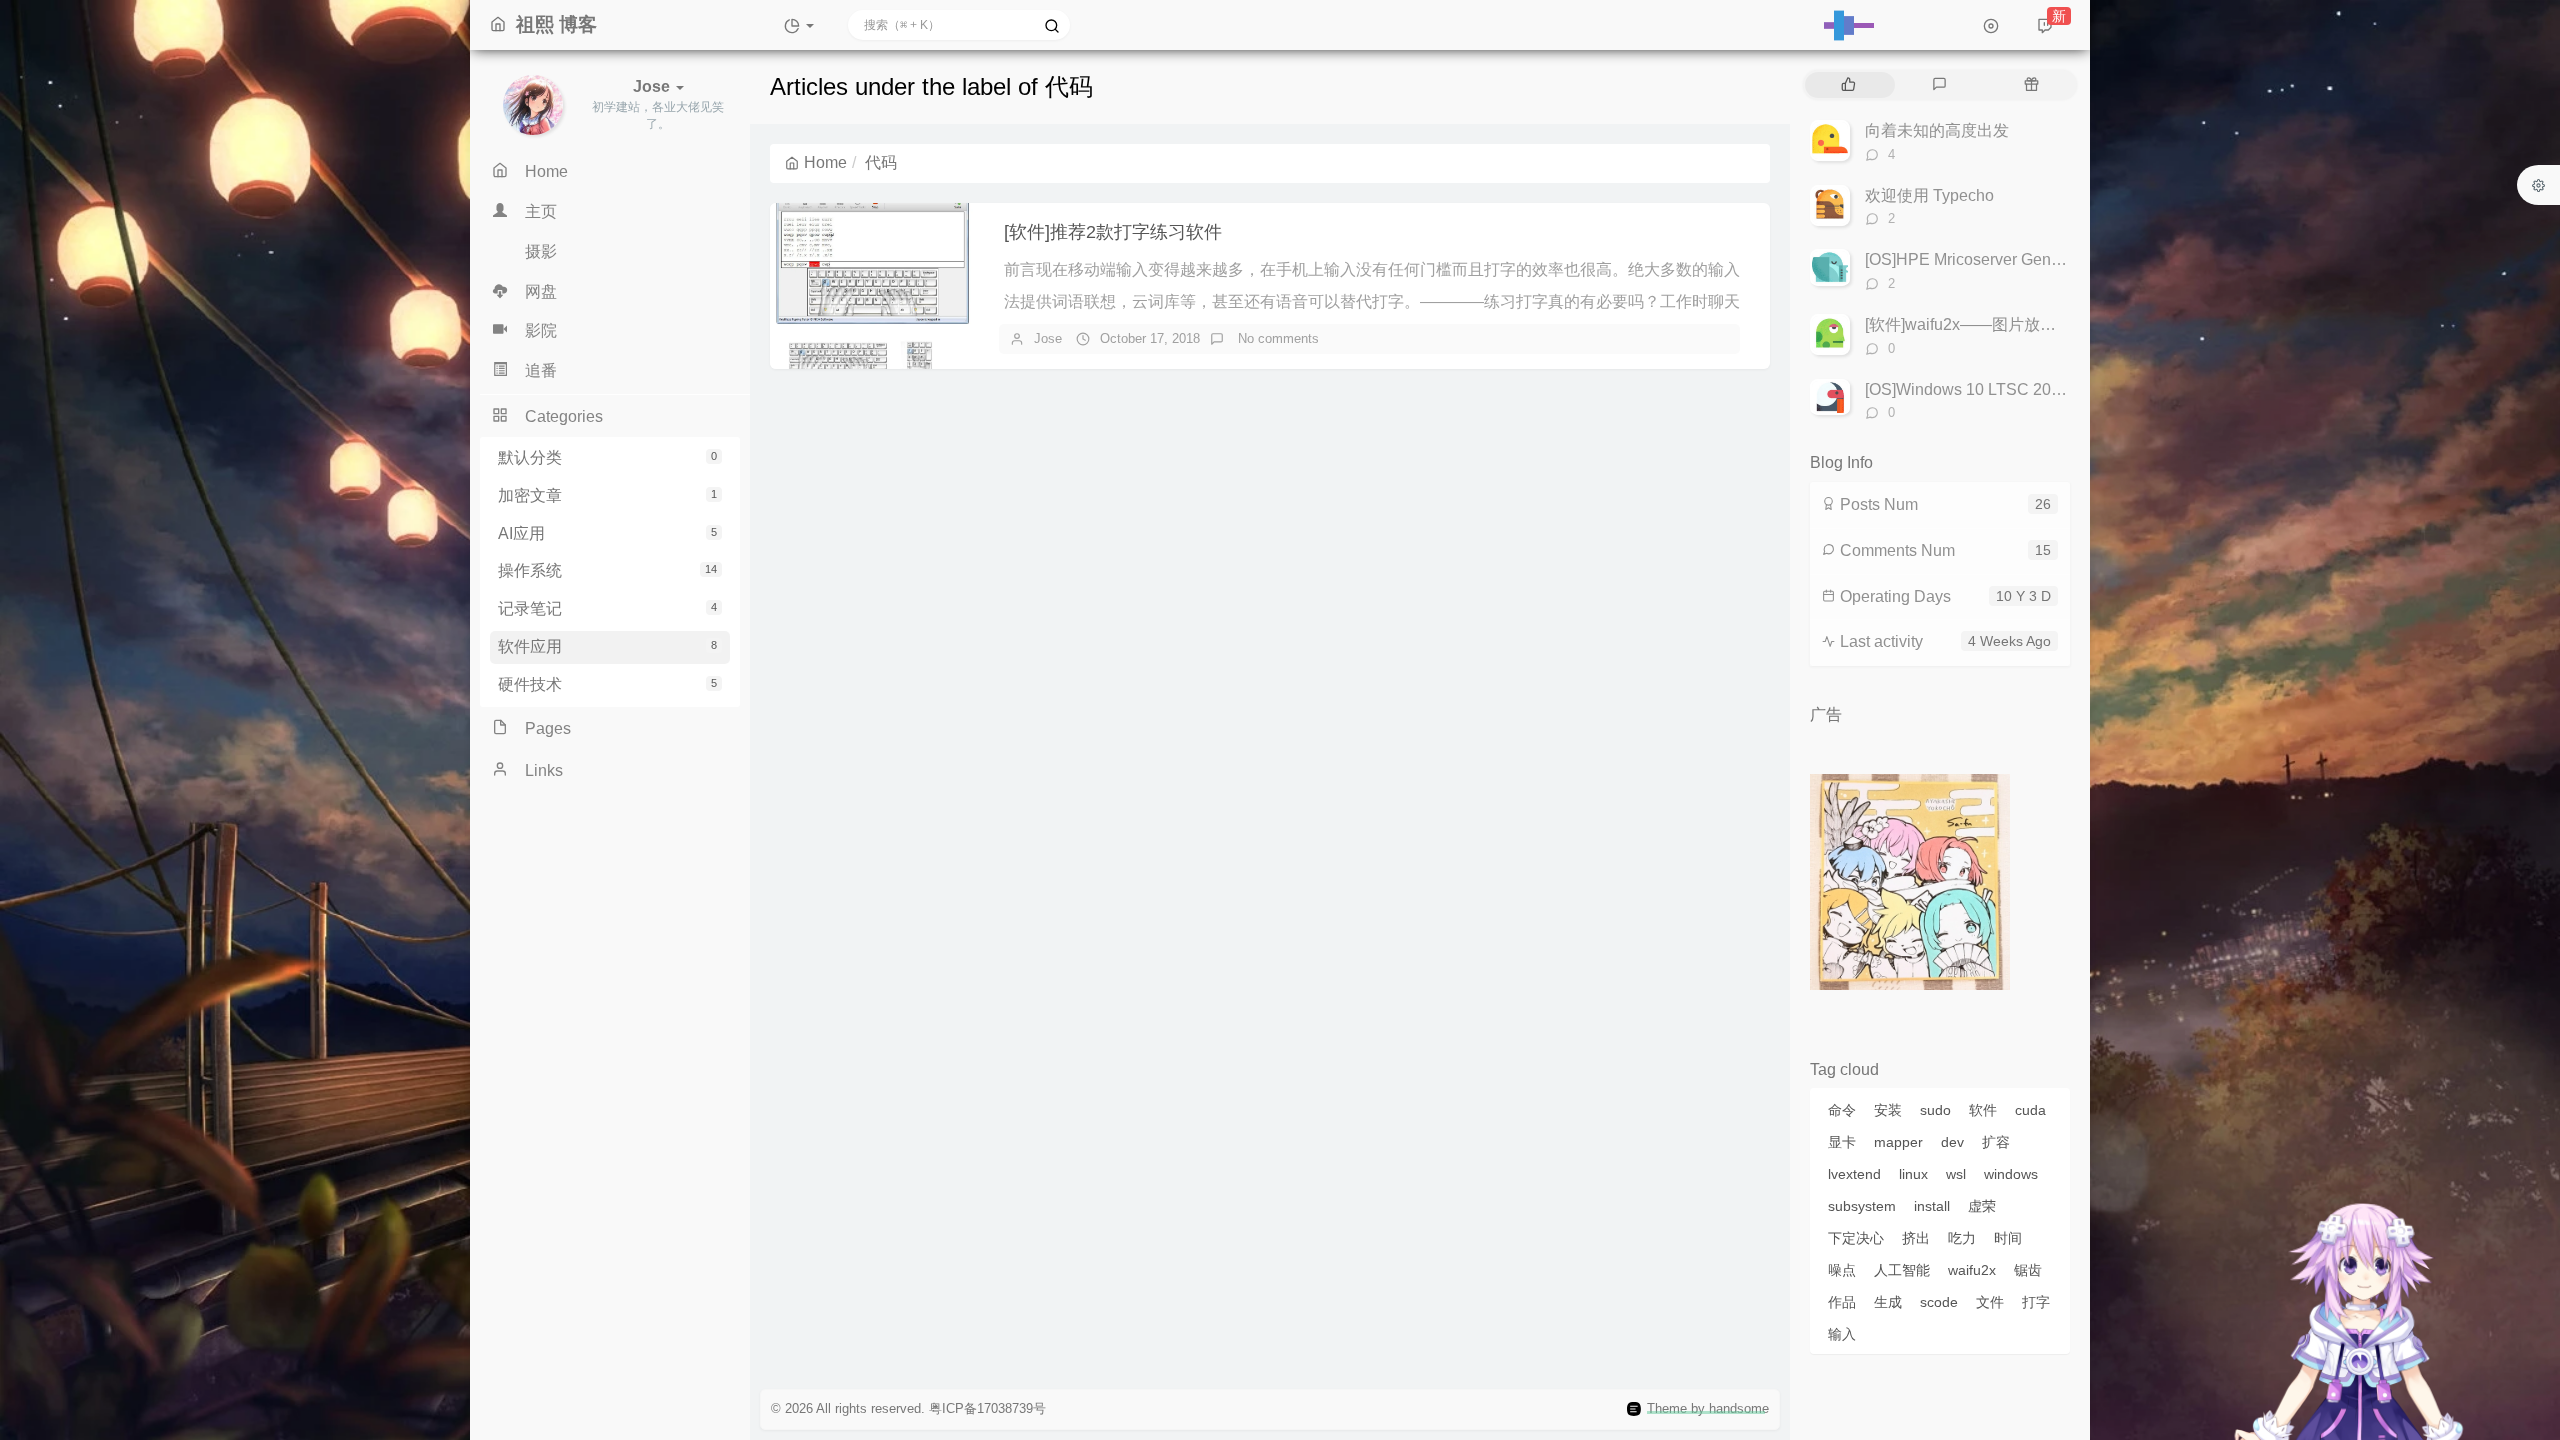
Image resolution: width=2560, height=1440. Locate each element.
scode (1939, 1302)
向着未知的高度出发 (1937, 130)
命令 (1842, 1110)
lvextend (1854, 1174)
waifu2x (1972, 1270)
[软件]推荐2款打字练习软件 (1113, 232)
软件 (1983, 1110)
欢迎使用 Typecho (1929, 195)
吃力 (1962, 1238)
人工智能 (1902, 1270)
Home (825, 162)
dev (1952, 1142)
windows (2011, 1174)
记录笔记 (607, 608)
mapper (1898, 1142)
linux (1913, 1174)
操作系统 (607, 570)
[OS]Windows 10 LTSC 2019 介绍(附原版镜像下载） (2051, 389)
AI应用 (607, 533)
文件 (1990, 1302)
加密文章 (607, 495)
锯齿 (2028, 1270)
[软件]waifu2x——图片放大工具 (1976, 324)
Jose (1048, 338)
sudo (1935, 1110)
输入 (1842, 1334)
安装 (1888, 1110)
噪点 (1842, 1270)
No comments (1276, 338)
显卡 (1842, 1142)
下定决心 (1856, 1238)
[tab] (1848, 85)
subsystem (1862, 1206)
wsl (1956, 1174)
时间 (2008, 1238)
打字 (2036, 1302)
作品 (1842, 1302)
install (1932, 1206)
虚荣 (1982, 1206)
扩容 (1996, 1142)
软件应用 (607, 646)
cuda (2030, 1110)
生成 (1888, 1302)
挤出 (1916, 1238)
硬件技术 (607, 684)
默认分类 (607, 457)
